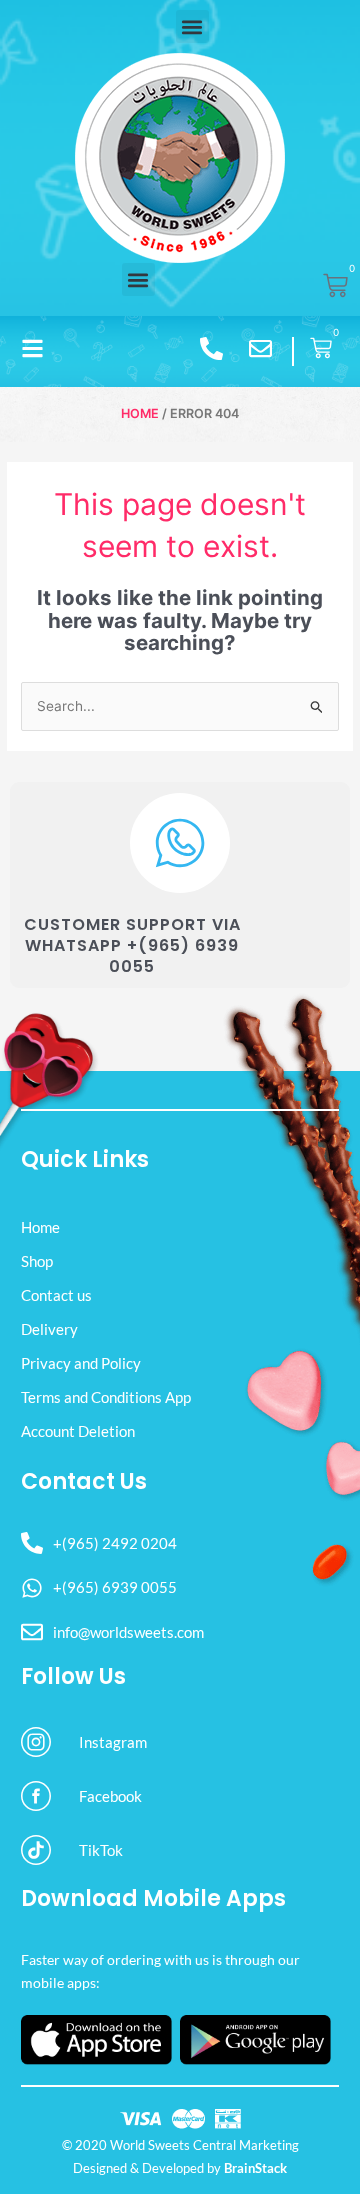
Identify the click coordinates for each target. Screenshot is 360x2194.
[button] (192, 26)
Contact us (56, 1295)
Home (140, 413)
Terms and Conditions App (106, 1397)
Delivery (49, 1329)
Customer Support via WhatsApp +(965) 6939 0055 (132, 945)
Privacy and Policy (81, 1363)
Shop (37, 1261)
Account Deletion (78, 1431)
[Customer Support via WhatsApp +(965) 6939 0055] (180, 843)
